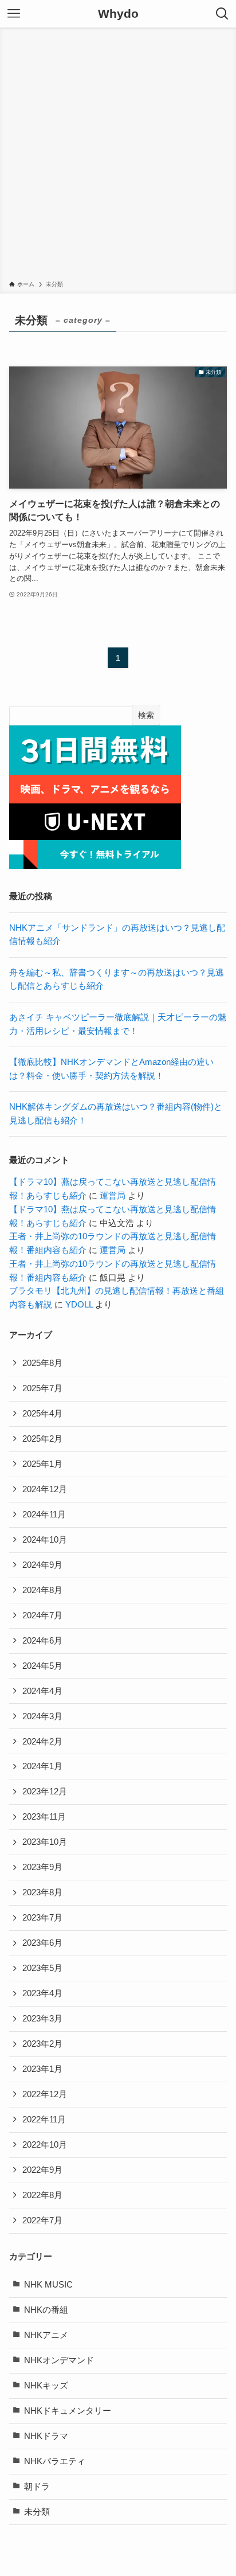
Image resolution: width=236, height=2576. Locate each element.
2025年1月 (42, 1464)
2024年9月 (42, 1565)
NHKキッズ (46, 2386)
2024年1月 (42, 1766)
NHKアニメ (46, 2335)
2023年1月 (42, 2069)
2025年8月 (42, 1363)
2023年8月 (42, 1892)
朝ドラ (37, 2487)
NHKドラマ (46, 2436)
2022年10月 (45, 2145)
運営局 (113, 1196)
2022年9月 (42, 2170)
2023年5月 (42, 1968)
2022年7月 (42, 2220)
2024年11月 (44, 1515)
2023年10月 (45, 1842)
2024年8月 (42, 1590)
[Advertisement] (118, 156)
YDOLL (79, 1305)
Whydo (118, 14)
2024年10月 (45, 1540)
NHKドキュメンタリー (68, 2411)
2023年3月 (42, 2019)
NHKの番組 (46, 2310)
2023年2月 (42, 2044)
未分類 (37, 2512)
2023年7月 (42, 1918)
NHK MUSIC (48, 2285)
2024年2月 (42, 1742)
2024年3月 (42, 1716)
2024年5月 (42, 1666)
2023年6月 (42, 1943)
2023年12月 (45, 1792)
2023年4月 (42, 1993)
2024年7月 (42, 1615)
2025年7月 (42, 1388)
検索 (146, 715)
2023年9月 (42, 1867)
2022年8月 (42, 2195)
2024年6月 (42, 1641)
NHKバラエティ (55, 2461)
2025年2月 (42, 1439)
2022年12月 (45, 2094)
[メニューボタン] (14, 14)
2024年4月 (42, 1691)
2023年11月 (44, 1817)
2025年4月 (42, 1414)
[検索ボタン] (222, 14)
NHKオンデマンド (59, 2360)
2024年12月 (45, 1489)
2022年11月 (44, 2120)
